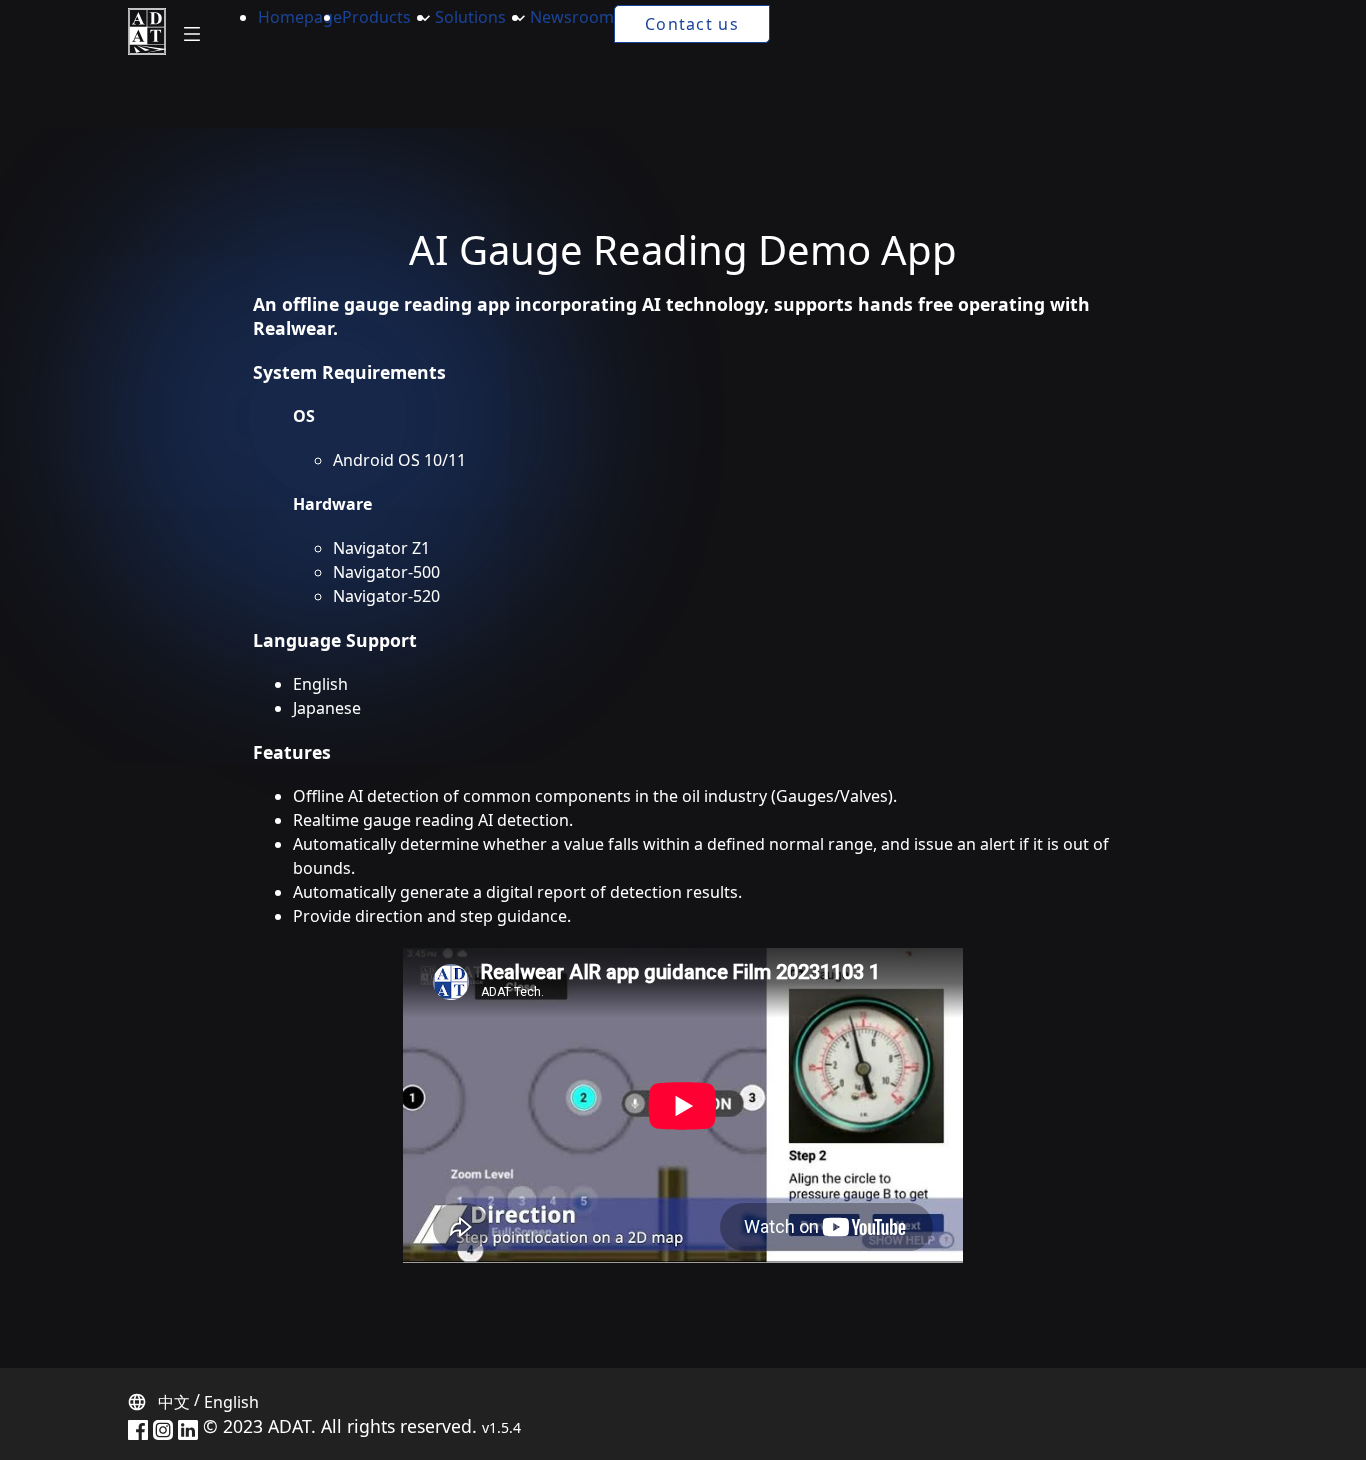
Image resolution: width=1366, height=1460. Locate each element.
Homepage (300, 17)
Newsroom (572, 17)
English (231, 1402)
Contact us (692, 24)
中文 (174, 1402)
